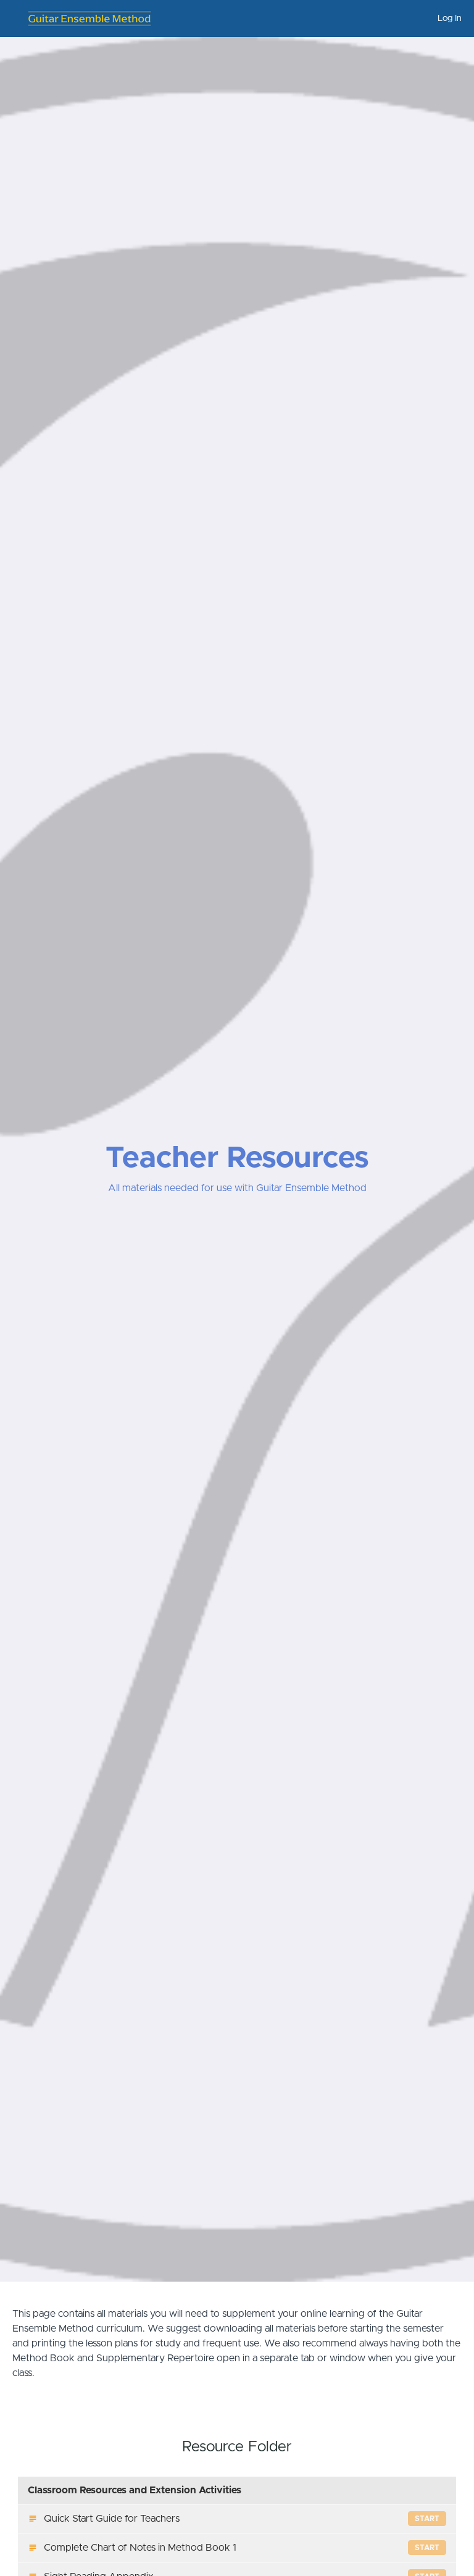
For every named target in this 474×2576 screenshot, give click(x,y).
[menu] (445, 19)
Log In (450, 19)
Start (427, 2519)
